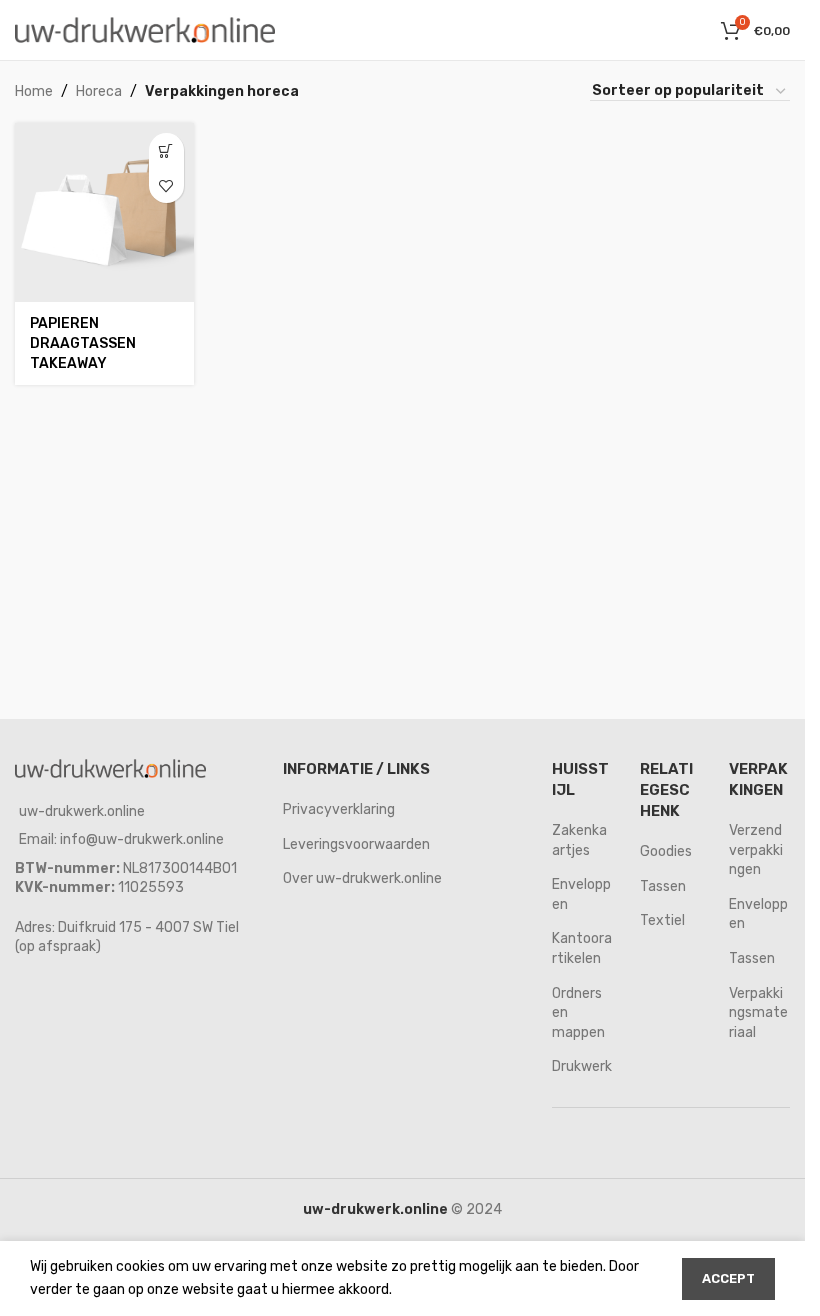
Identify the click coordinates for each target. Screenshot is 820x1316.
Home (34, 91)
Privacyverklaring (339, 809)
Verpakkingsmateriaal (758, 1013)
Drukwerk (582, 1066)
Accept (728, 1278)
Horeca (99, 91)
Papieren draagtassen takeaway (83, 343)
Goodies (666, 851)
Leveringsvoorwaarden (356, 844)
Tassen (663, 886)
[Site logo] (145, 29)
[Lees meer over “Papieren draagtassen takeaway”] (166, 150)
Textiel (662, 920)
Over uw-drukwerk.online (362, 878)
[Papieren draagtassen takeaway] (104, 212)
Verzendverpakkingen (756, 850)
